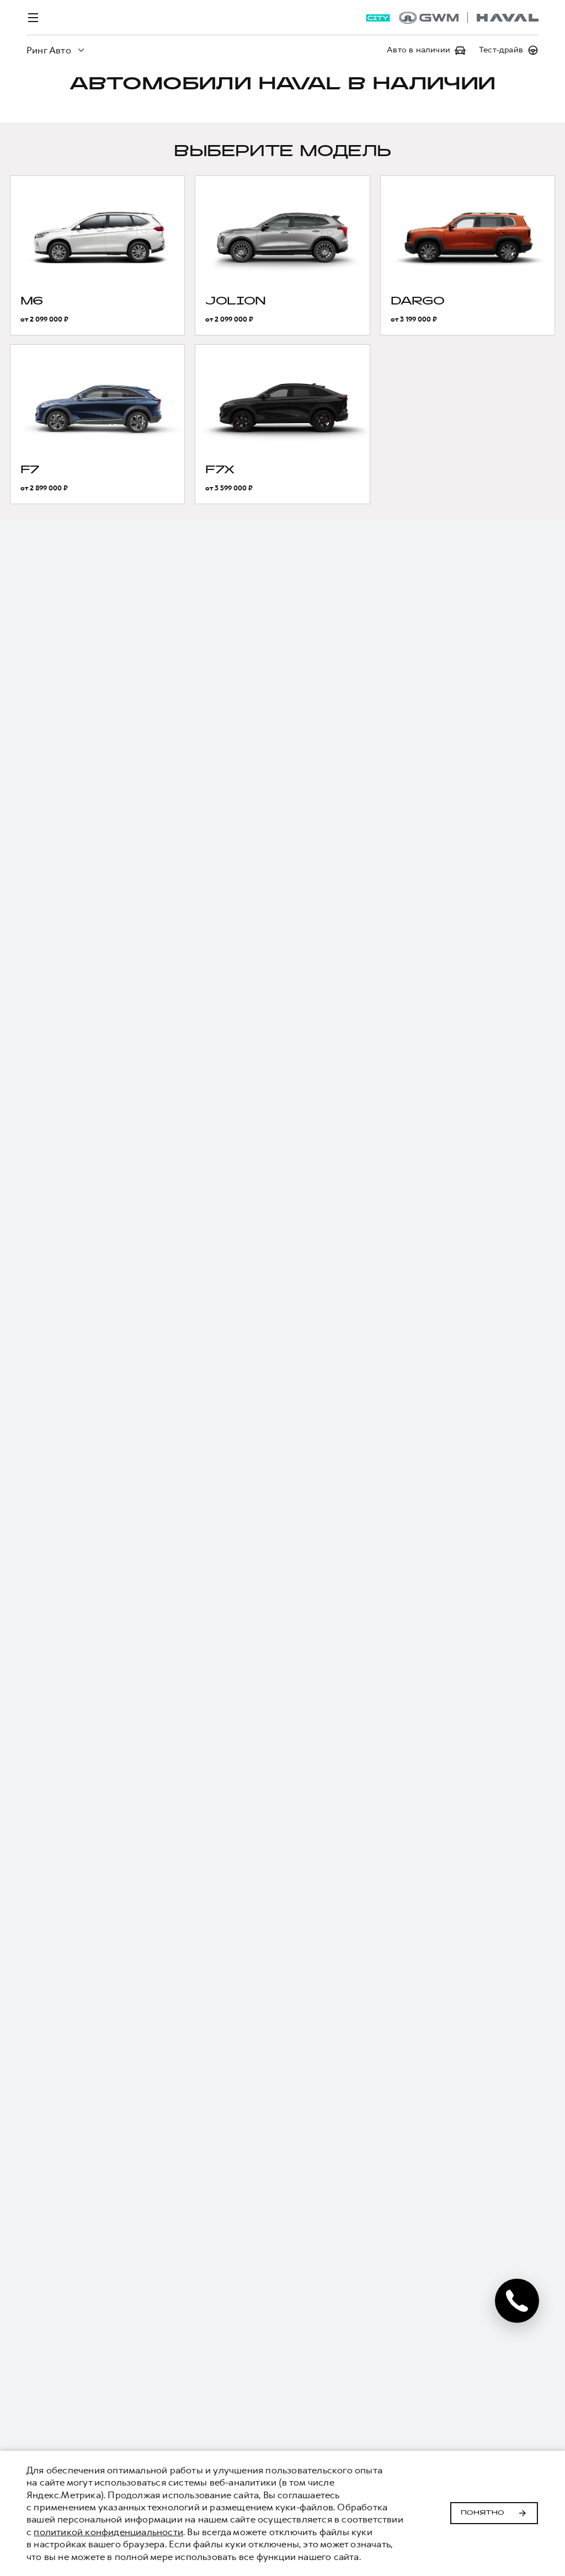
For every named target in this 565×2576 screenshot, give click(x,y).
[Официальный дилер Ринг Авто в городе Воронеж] (469, 18)
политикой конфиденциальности (108, 2532)
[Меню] (33, 18)
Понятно (483, 2513)
